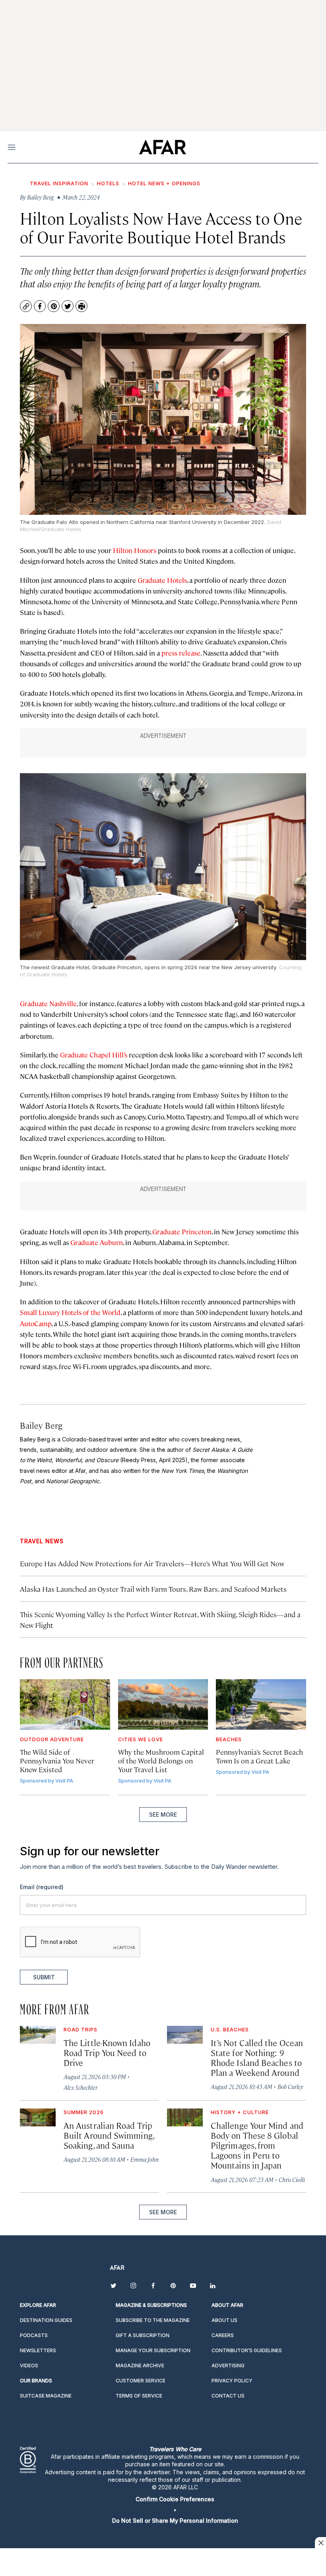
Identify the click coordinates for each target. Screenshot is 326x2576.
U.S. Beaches (230, 2029)
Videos (29, 2366)
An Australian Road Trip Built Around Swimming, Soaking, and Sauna (109, 2135)
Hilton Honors (135, 550)
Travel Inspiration (59, 183)
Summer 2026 (84, 2112)
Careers (223, 2335)
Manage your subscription (153, 2350)
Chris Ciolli (292, 2179)
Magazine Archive (140, 2366)
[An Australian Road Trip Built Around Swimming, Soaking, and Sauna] (38, 2117)
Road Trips (81, 2029)
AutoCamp (36, 1323)
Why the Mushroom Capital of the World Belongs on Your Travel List (161, 1760)
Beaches (229, 1739)
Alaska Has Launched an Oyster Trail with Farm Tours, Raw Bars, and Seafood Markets (153, 1589)
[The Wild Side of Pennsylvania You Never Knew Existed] (65, 1704)
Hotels (108, 183)
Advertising (228, 2366)
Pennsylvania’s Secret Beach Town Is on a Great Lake (259, 1756)
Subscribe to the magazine (153, 2320)
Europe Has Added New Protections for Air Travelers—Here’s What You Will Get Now (152, 1563)
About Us (224, 2320)
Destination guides (46, 2320)
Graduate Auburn (97, 1242)
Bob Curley (290, 2086)
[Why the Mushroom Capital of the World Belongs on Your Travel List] (163, 1704)
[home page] (162, 147)
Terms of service (139, 2396)
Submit (44, 1977)
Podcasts (34, 2335)
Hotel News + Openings (164, 183)
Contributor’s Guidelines (247, 2350)
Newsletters (38, 2350)
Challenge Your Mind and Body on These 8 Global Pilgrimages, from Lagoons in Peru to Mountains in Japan (257, 2145)
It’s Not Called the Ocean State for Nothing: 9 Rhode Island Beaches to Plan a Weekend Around (257, 2058)
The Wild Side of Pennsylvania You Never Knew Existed (57, 1760)
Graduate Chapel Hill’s (94, 1055)
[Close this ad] (320, 2543)
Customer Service (141, 2381)
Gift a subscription (143, 2335)
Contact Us (228, 2396)
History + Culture (240, 2112)
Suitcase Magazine (46, 2396)
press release (181, 653)
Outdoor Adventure (52, 1739)
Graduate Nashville (48, 1003)
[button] (175, 2499)
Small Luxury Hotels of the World (70, 1312)
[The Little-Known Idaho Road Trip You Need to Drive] (38, 2035)
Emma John (145, 2159)
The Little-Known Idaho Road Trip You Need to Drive (107, 2052)
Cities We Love (141, 1739)
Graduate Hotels (162, 580)
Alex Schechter (81, 2087)
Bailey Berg (41, 1425)
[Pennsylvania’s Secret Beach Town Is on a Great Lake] (261, 1704)
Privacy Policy (232, 2381)
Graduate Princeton (182, 1232)
